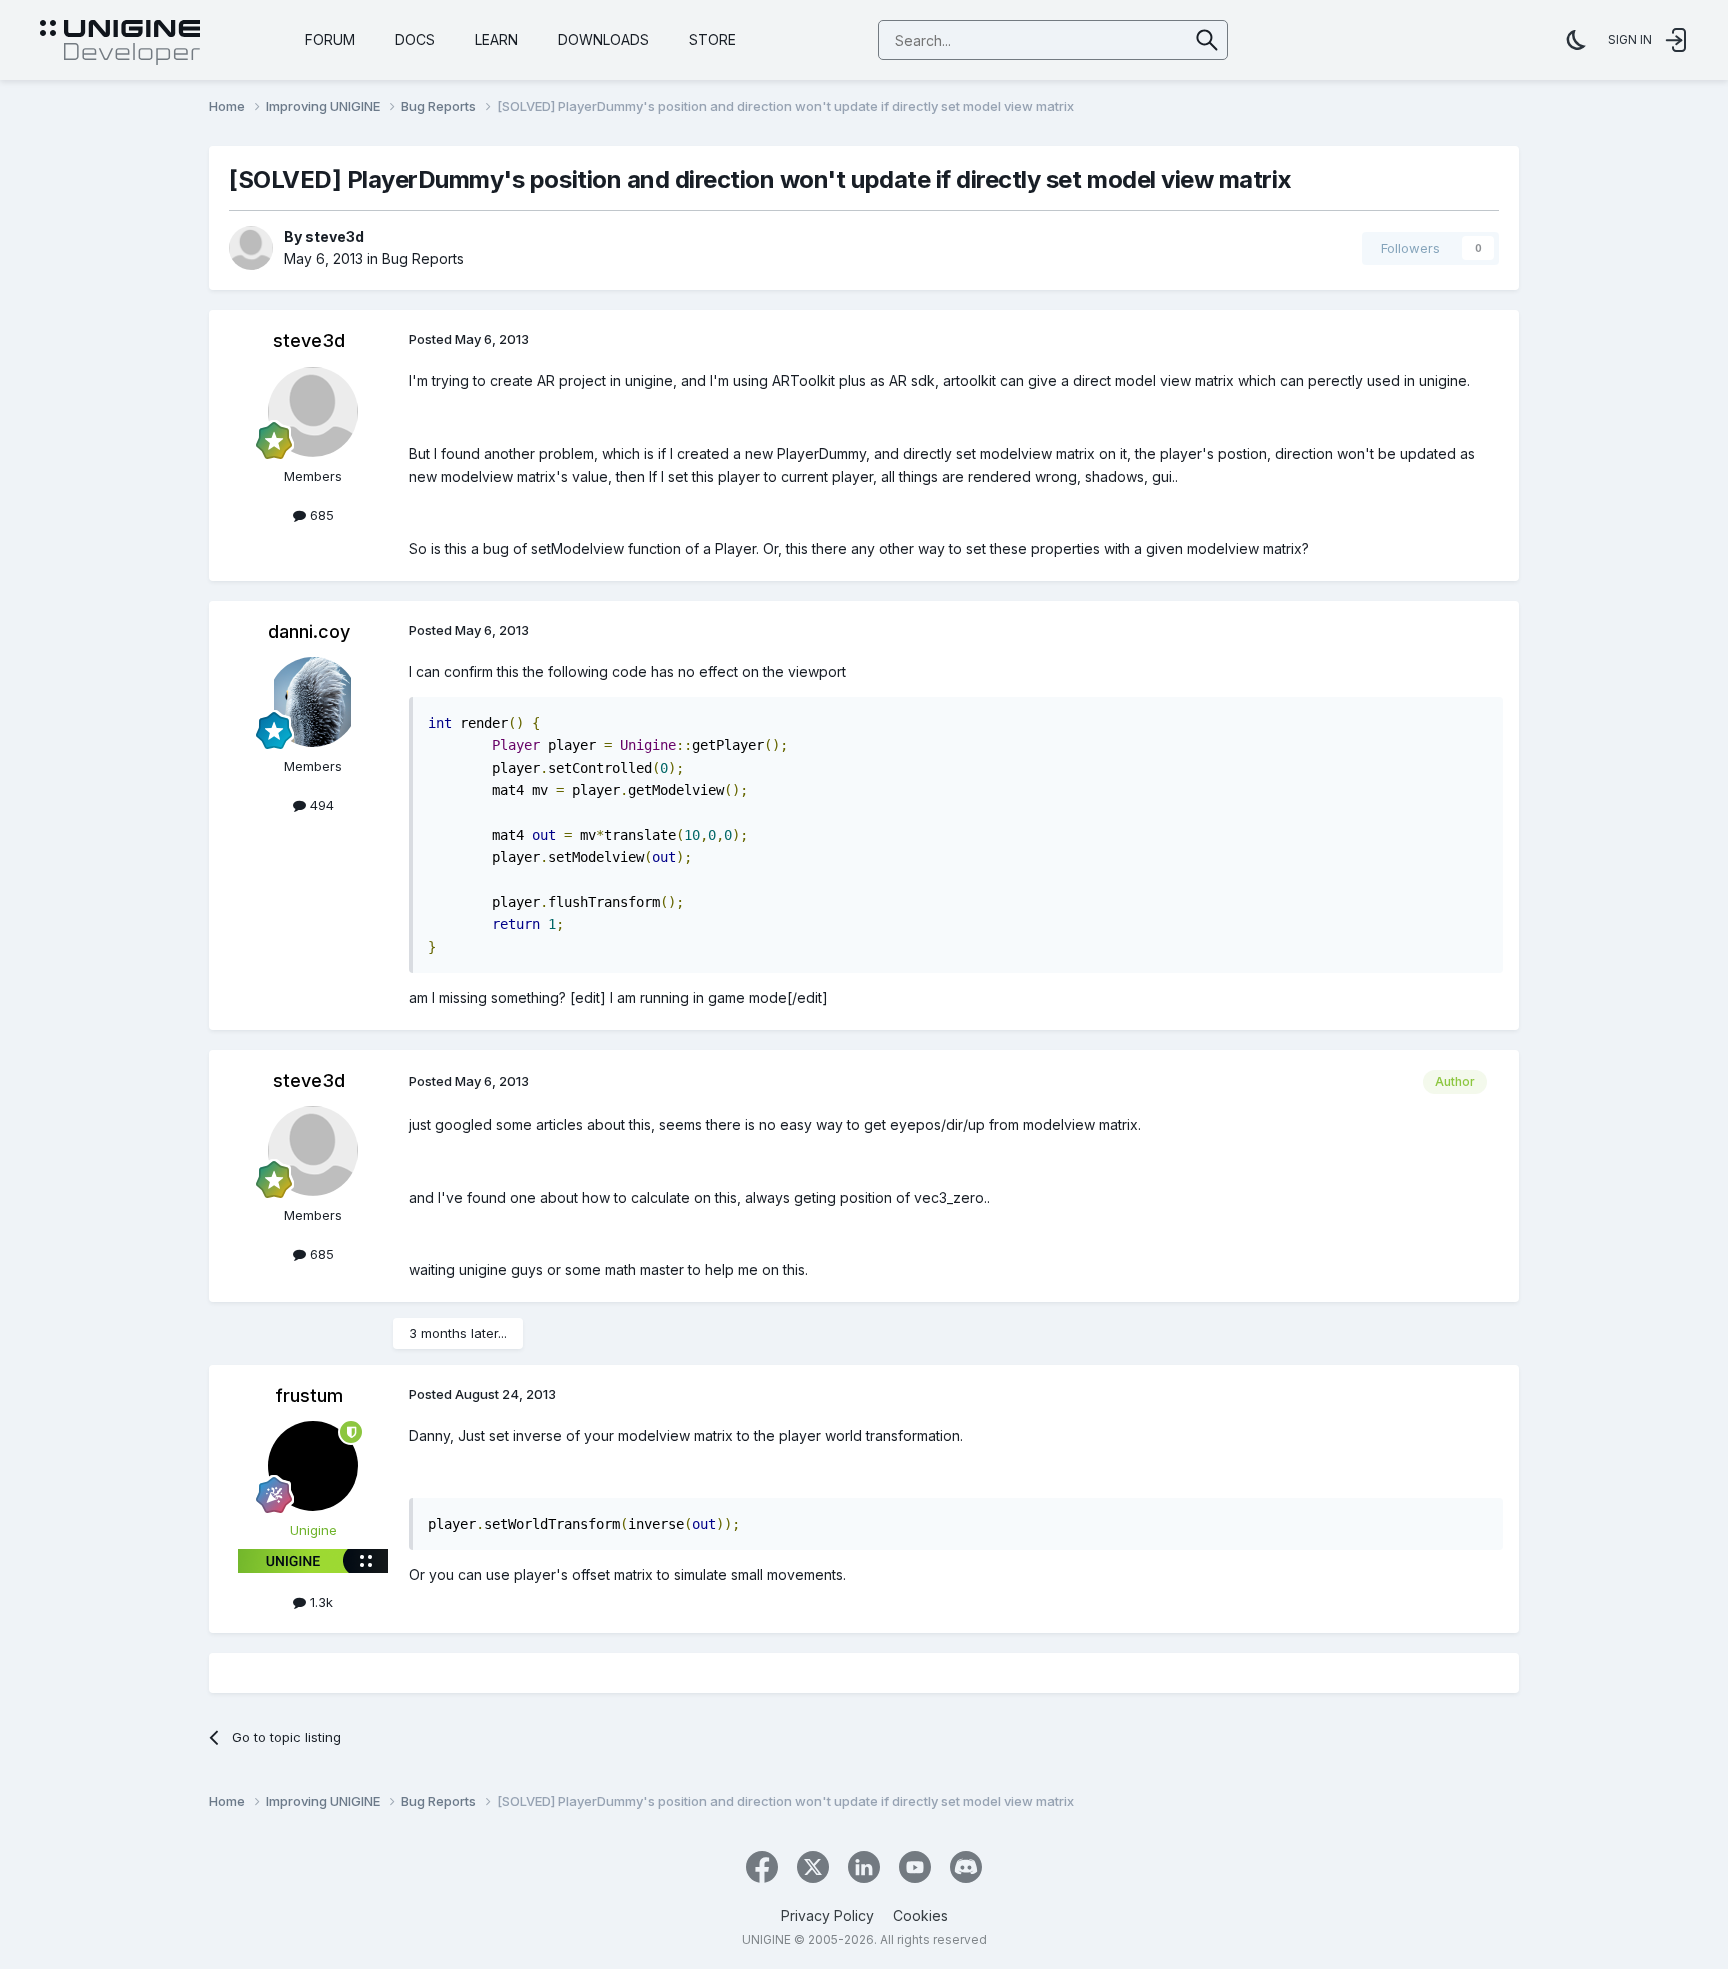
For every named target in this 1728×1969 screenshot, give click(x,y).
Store (712, 39)
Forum (330, 39)
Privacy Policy (827, 1915)
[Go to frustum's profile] (313, 1466)
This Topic (1129, 39)
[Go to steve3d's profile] (251, 248)
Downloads (603, 39)
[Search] (1207, 40)
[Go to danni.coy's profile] (313, 702)
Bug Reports (423, 258)
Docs (415, 39)
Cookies (920, 1915)
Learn (496, 39)
